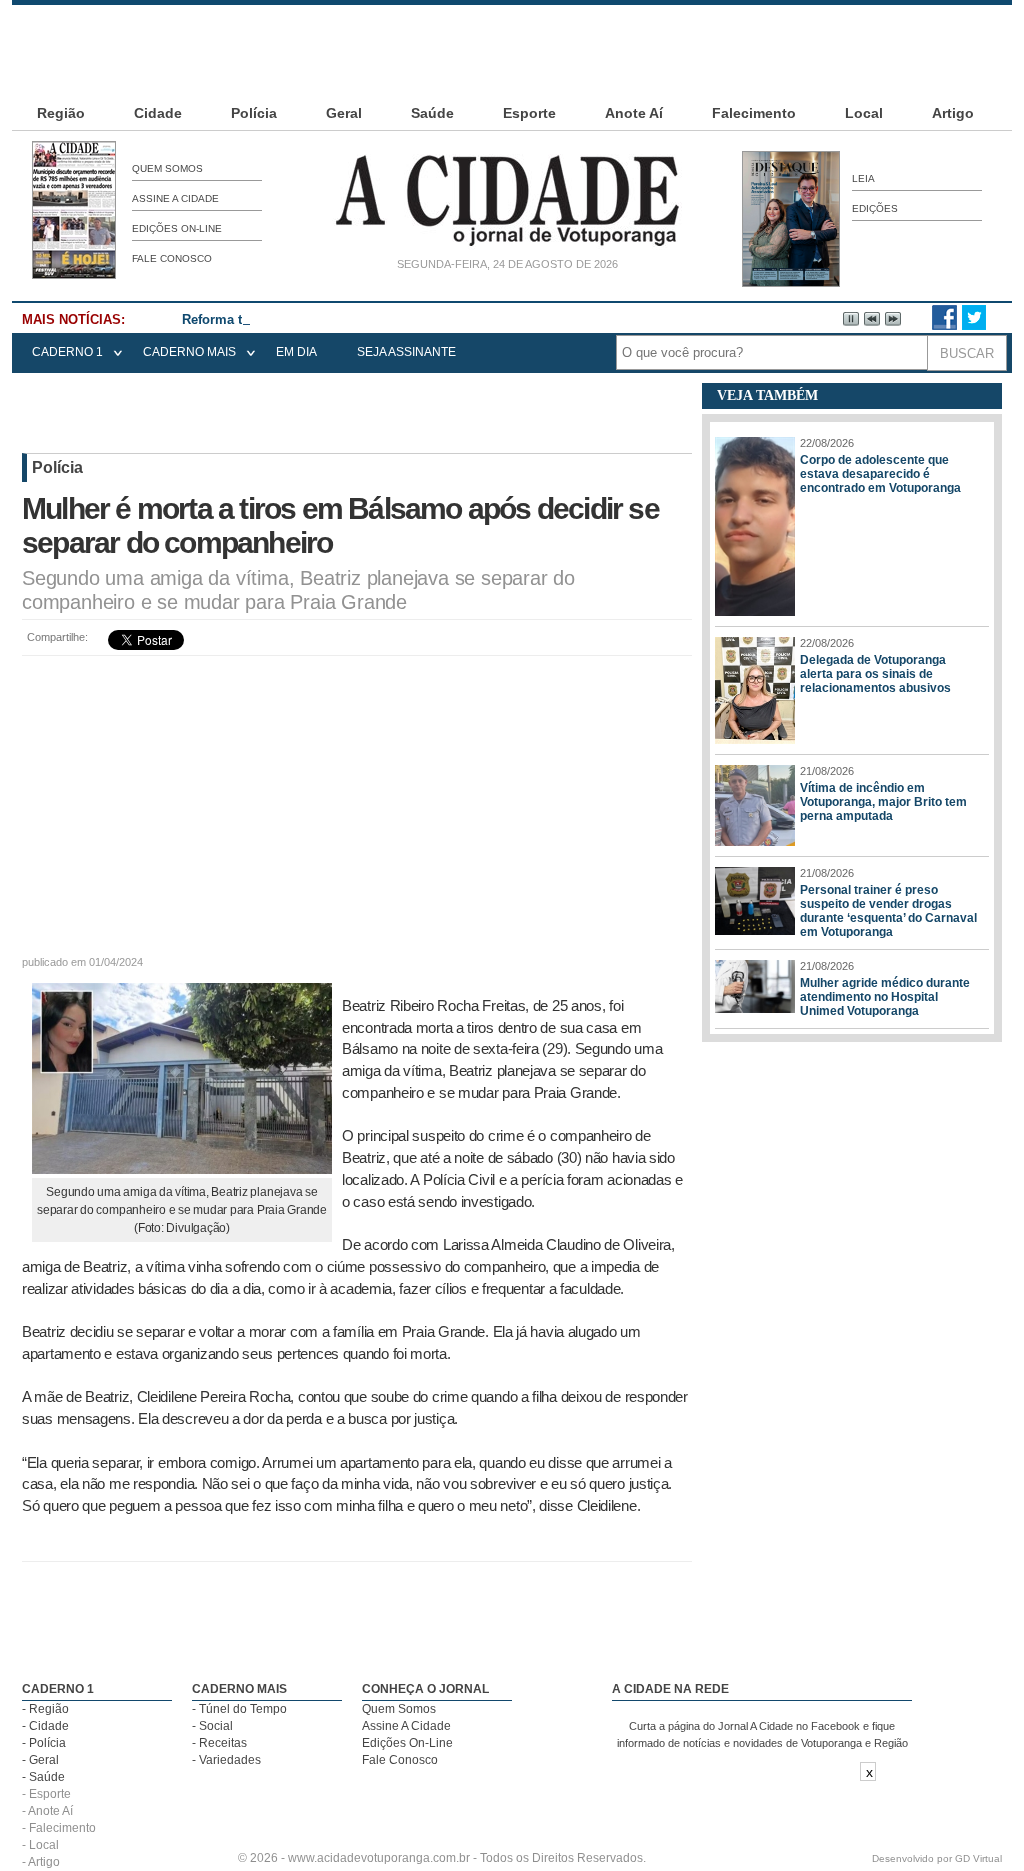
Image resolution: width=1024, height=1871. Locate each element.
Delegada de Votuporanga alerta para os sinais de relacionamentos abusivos (875, 674)
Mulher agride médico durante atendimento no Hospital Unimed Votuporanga (885, 997)
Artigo (953, 113)
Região (61, 113)
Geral (344, 113)
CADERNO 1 (67, 352)
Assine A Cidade (175, 198)
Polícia (254, 113)
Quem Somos (167, 168)
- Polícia (44, 1743)
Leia (863, 178)
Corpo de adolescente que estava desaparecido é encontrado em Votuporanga (880, 474)
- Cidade (45, 1726)
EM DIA (296, 352)
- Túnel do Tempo (239, 1709)
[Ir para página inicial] (507, 246)
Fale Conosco (172, 258)
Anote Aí (634, 113)
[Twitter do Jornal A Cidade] (974, 326)
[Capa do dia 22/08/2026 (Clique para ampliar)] (74, 275)
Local (864, 113)
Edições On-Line (177, 228)
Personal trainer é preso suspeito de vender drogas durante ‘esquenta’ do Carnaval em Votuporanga (888, 911)
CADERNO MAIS (189, 352)
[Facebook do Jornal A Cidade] (944, 326)
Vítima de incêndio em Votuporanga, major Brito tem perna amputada (883, 802)
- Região (45, 1709)
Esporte (529, 113)
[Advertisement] (512, 50)
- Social (212, 1726)
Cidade (158, 113)
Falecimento (754, 113)
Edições (875, 208)
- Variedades (226, 1760)
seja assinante (406, 352)
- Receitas (219, 1743)
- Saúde (43, 1777)
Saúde (432, 113)
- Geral (40, 1760)
